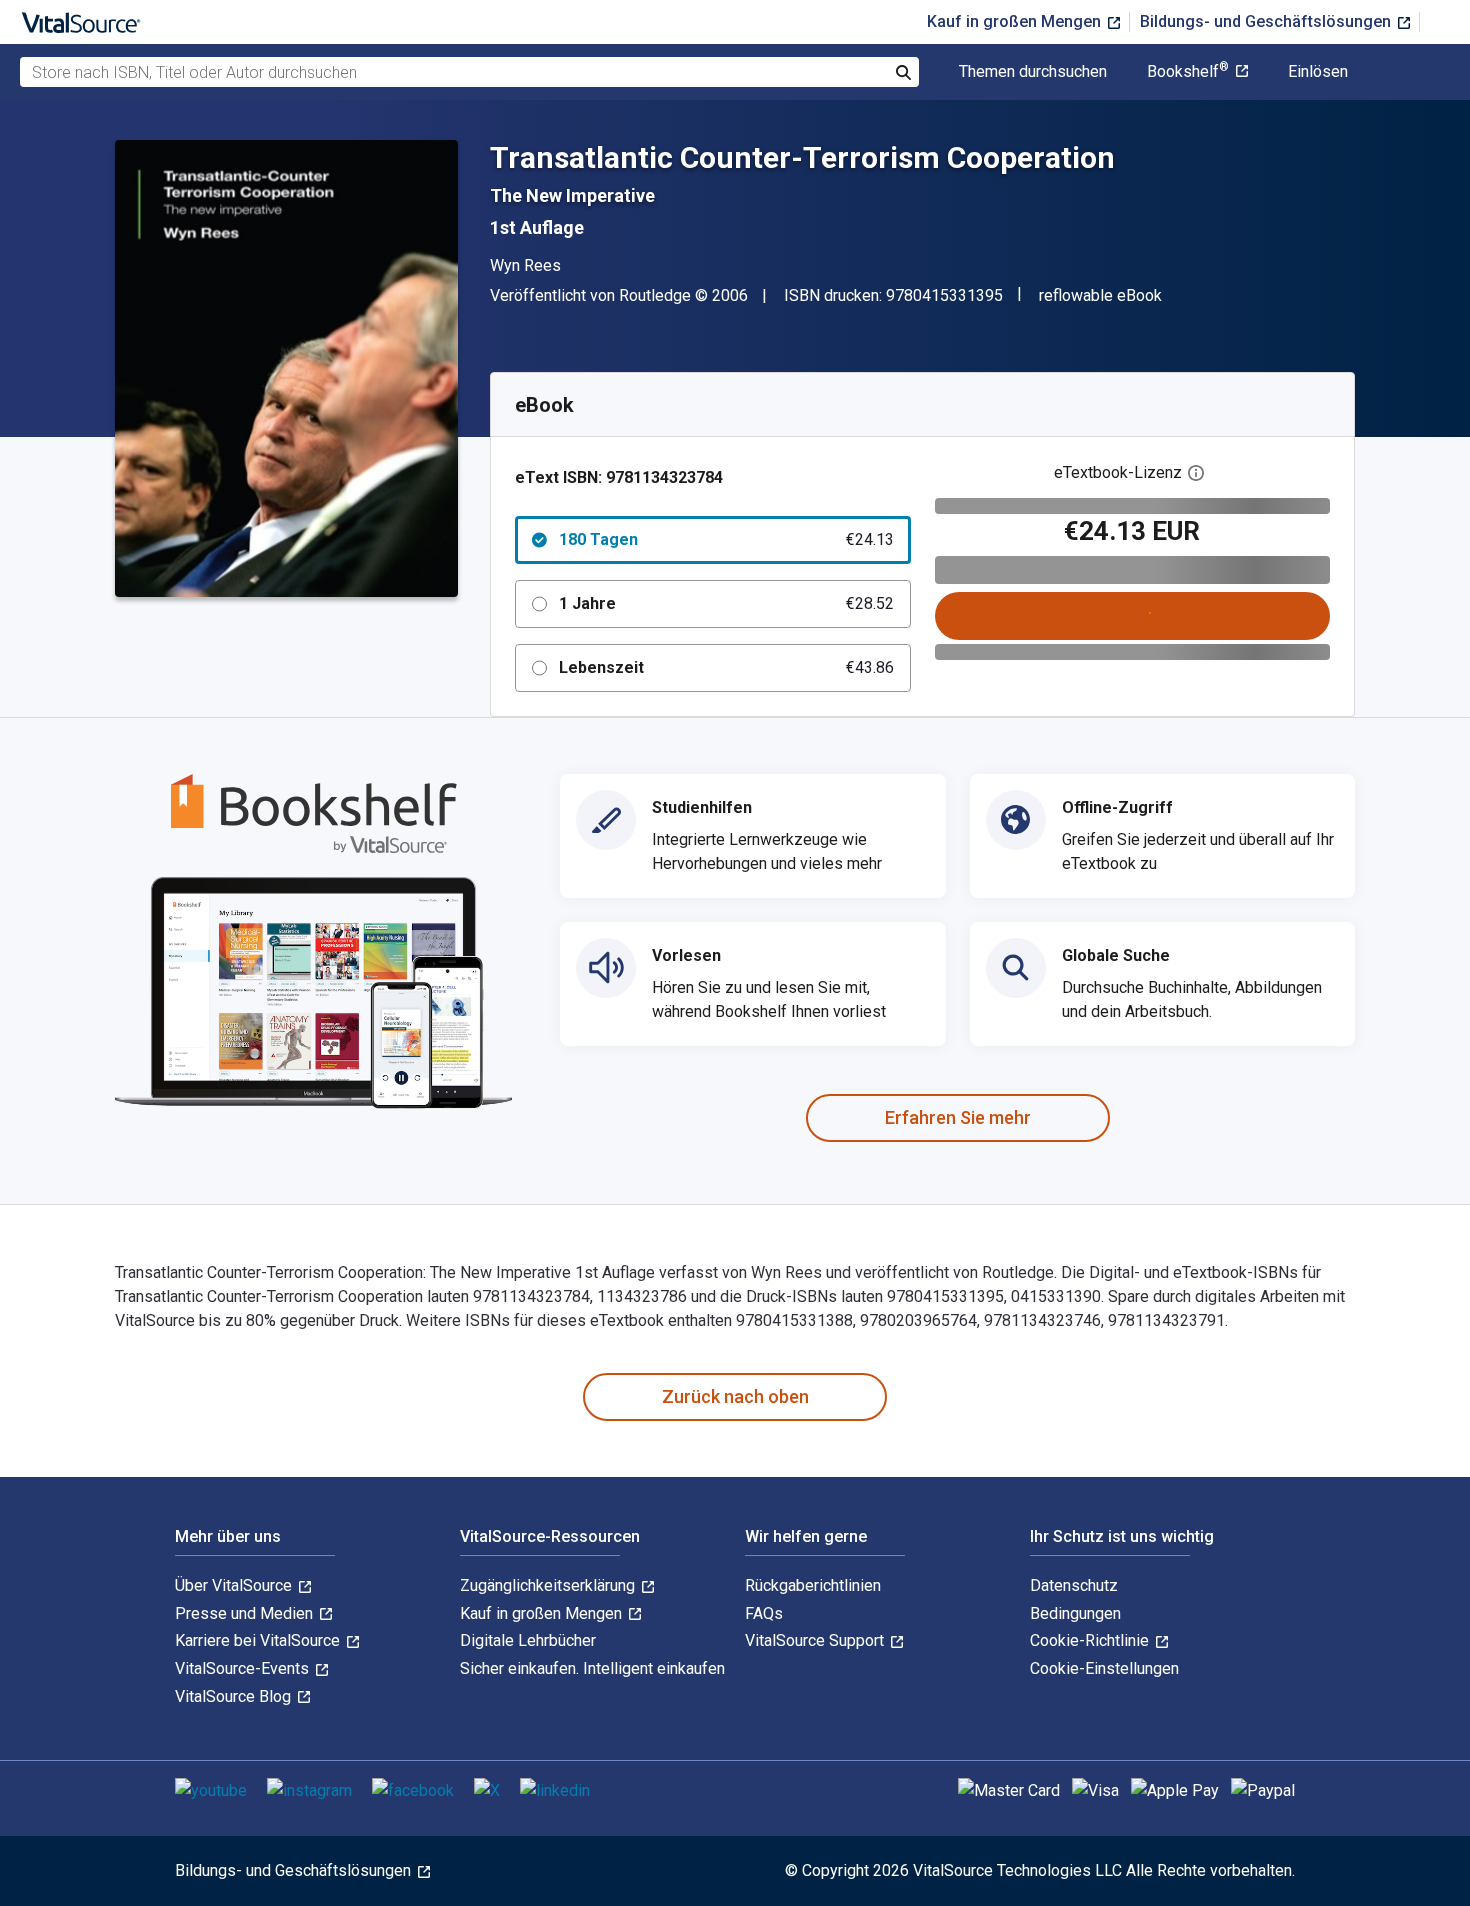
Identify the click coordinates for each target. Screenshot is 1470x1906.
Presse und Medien (246, 1613)
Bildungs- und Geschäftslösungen (1267, 21)
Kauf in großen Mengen (1016, 21)
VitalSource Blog (235, 1696)
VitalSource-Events (244, 1668)
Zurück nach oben (735, 1396)
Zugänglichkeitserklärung (549, 1585)
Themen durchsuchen (1033, 72)
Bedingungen (1075, 1613)
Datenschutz (1074, 1585)
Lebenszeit (726, 667)
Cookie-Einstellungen (1104, 1668)
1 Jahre (726, 603)
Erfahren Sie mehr (958, 1117)
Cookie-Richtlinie (1091, 1640)
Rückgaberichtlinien (813, 1585)
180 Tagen (726, 539)
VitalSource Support (816, 1640)
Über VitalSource (235, 1585)
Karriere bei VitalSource (259, 1640)
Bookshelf (1188, 72)
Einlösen (1318, 72)
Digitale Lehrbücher (528, 1640)
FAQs (764, 1613)
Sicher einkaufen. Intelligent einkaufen (592, 1668)
